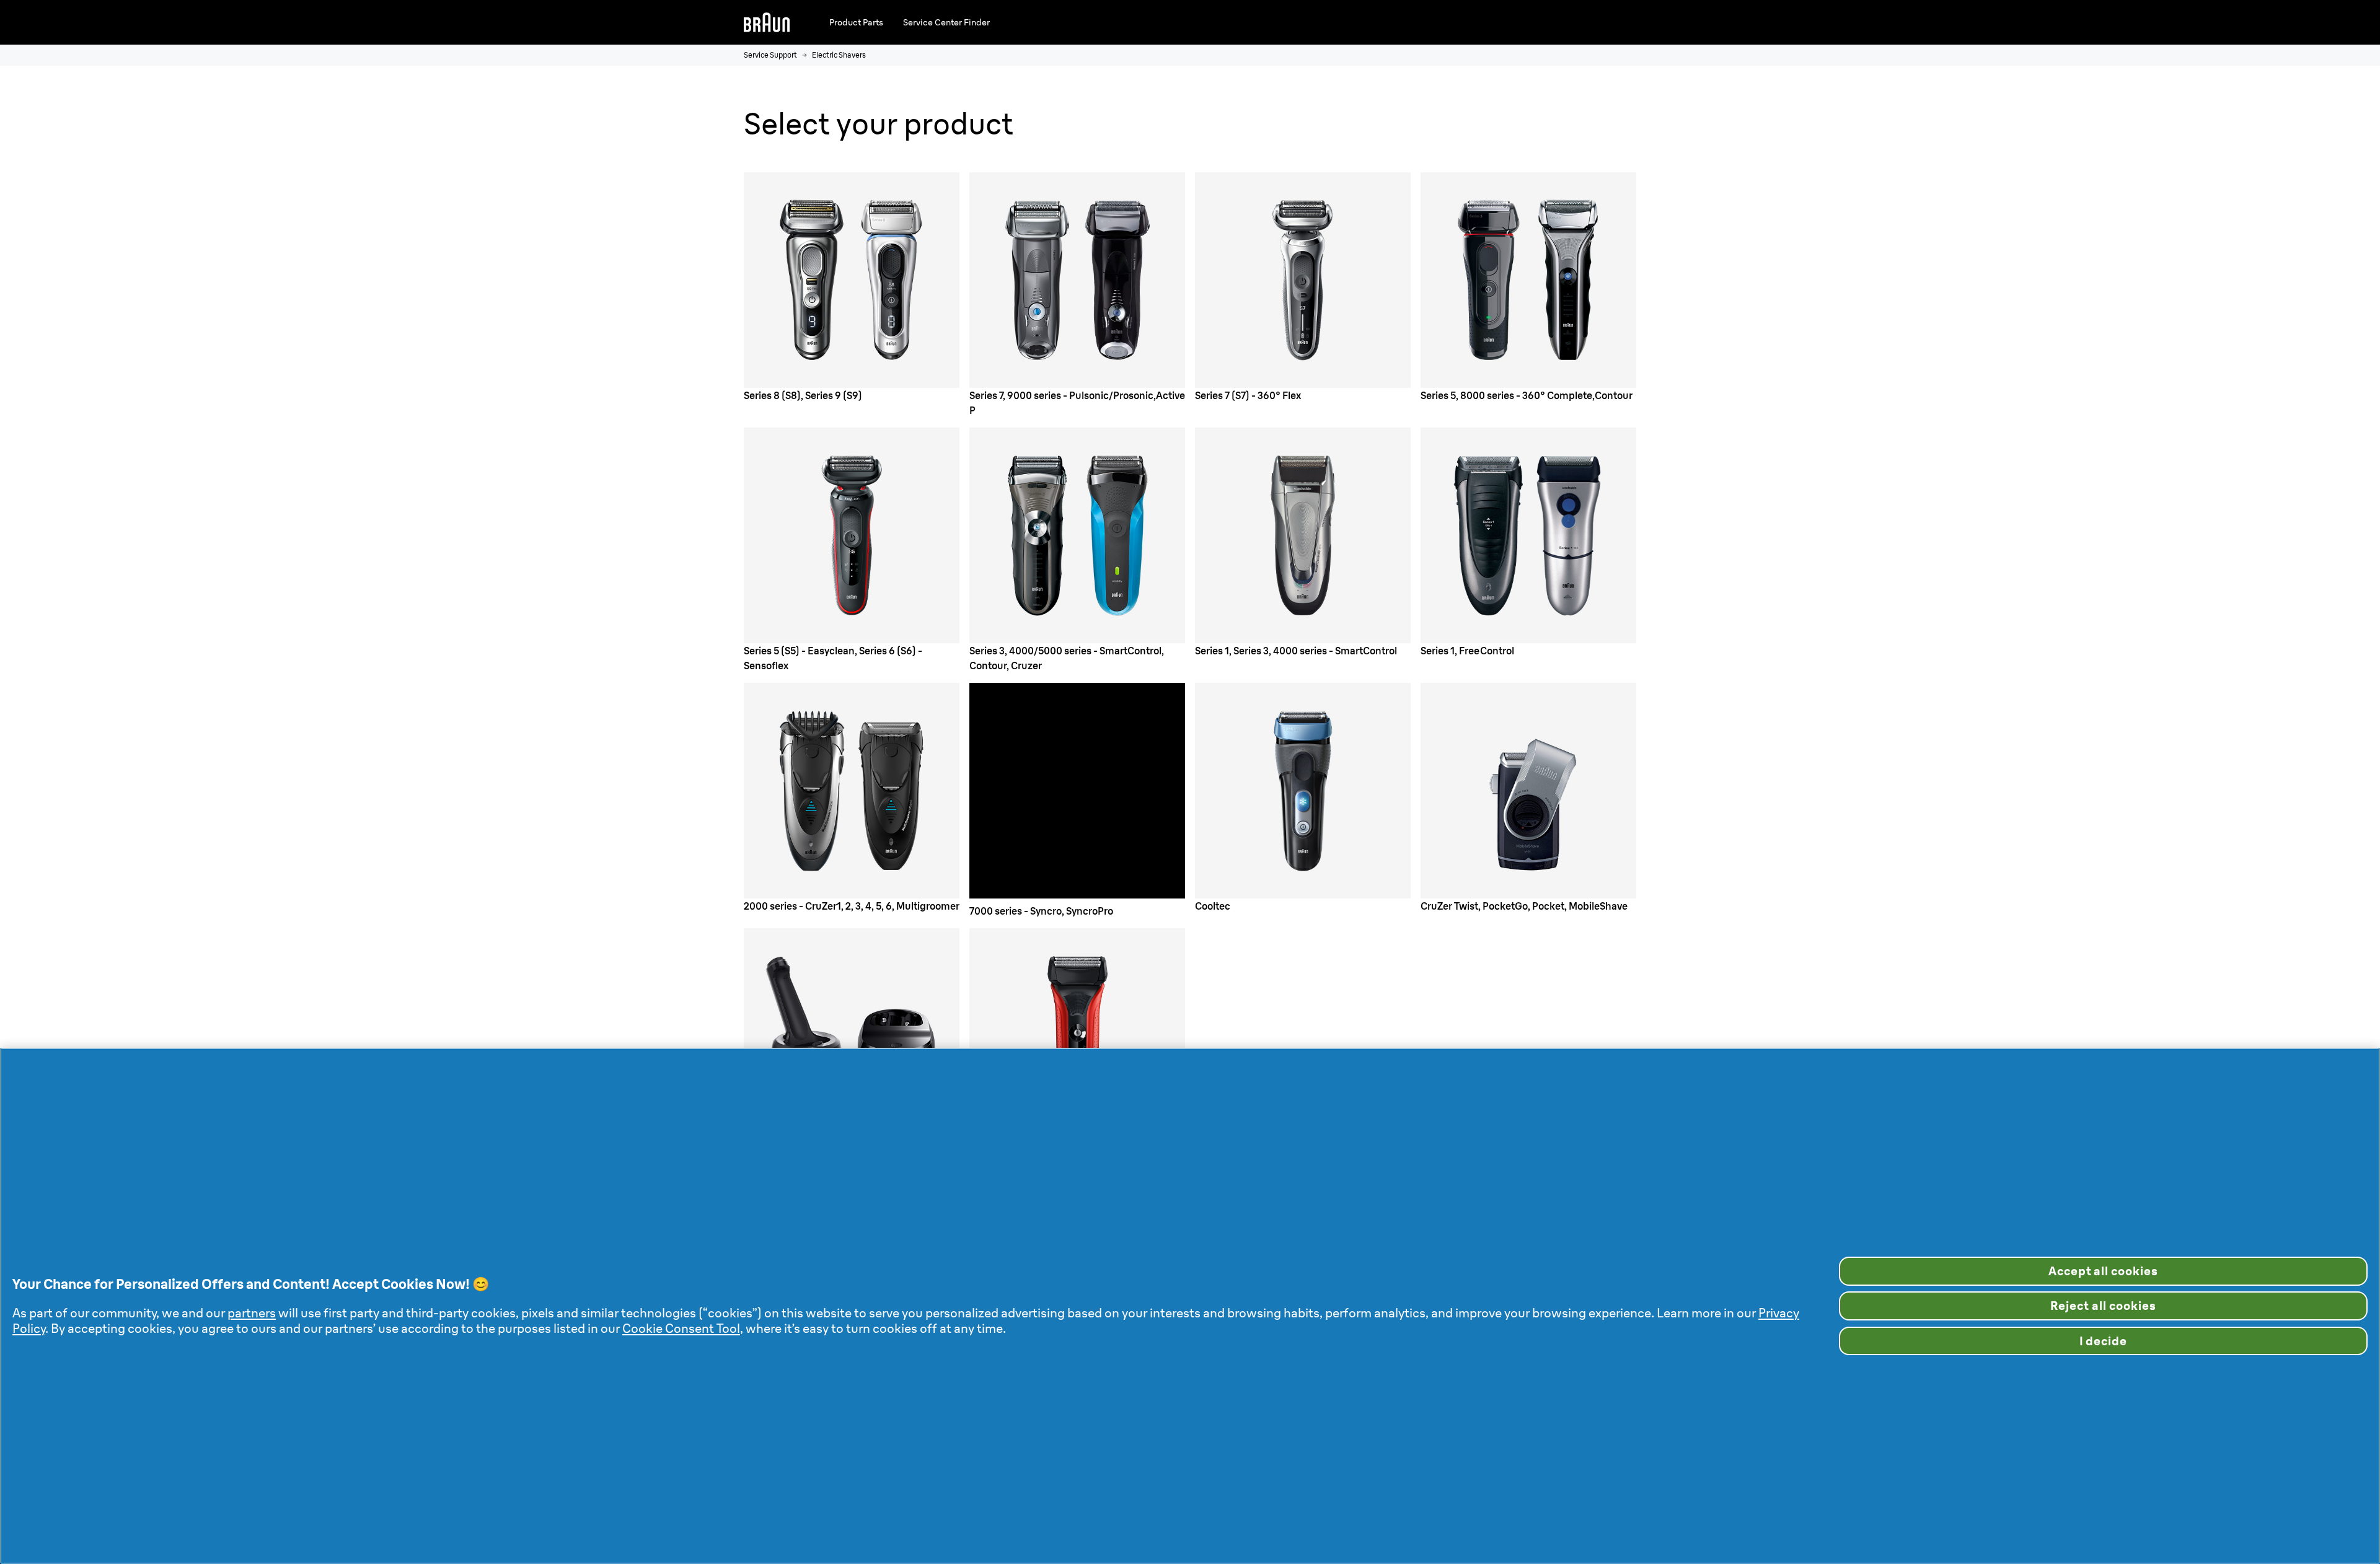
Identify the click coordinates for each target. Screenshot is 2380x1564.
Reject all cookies (2103, 1306)
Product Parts (856, 22)
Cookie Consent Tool (681, 1328)
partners (252, 1313)
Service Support (770, 55)
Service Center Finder (946, 22)
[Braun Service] (767, 22)
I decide (2104, 1341)
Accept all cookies (2103, 1271)
